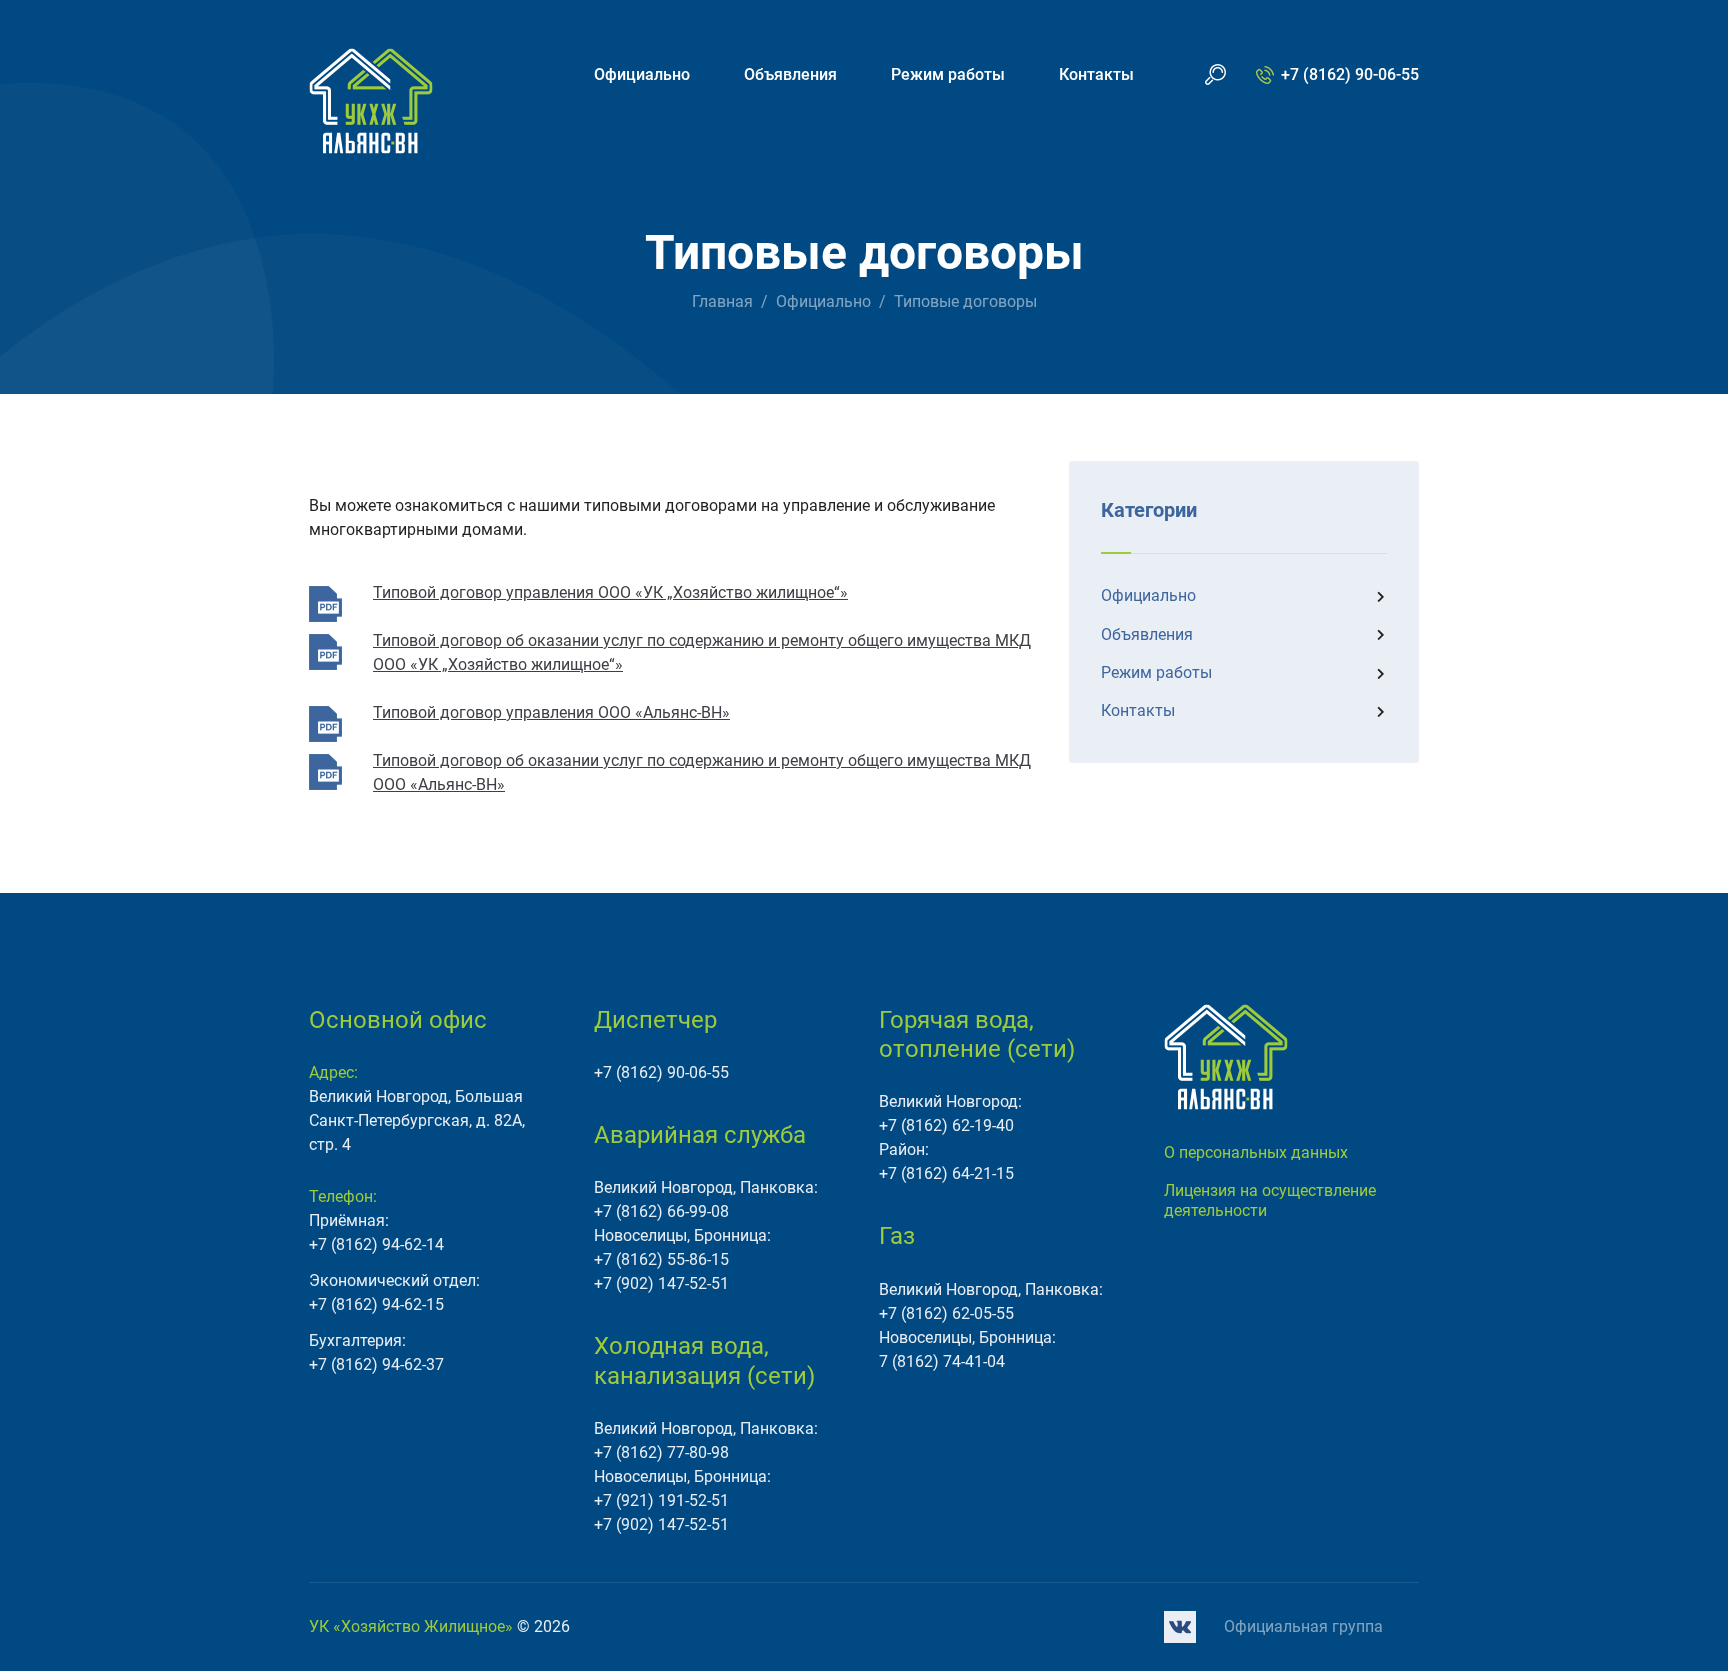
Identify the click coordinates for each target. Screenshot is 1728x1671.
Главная (722, 301)
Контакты (1096, 74)
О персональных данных (1256, 1152)
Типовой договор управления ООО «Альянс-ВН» (551, 712)
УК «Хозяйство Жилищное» (411, 1626)
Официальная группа (1303, 1626)
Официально (642, 74)
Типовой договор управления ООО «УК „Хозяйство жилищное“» (610, 592)
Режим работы (948, 74)
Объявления (790, 74)
